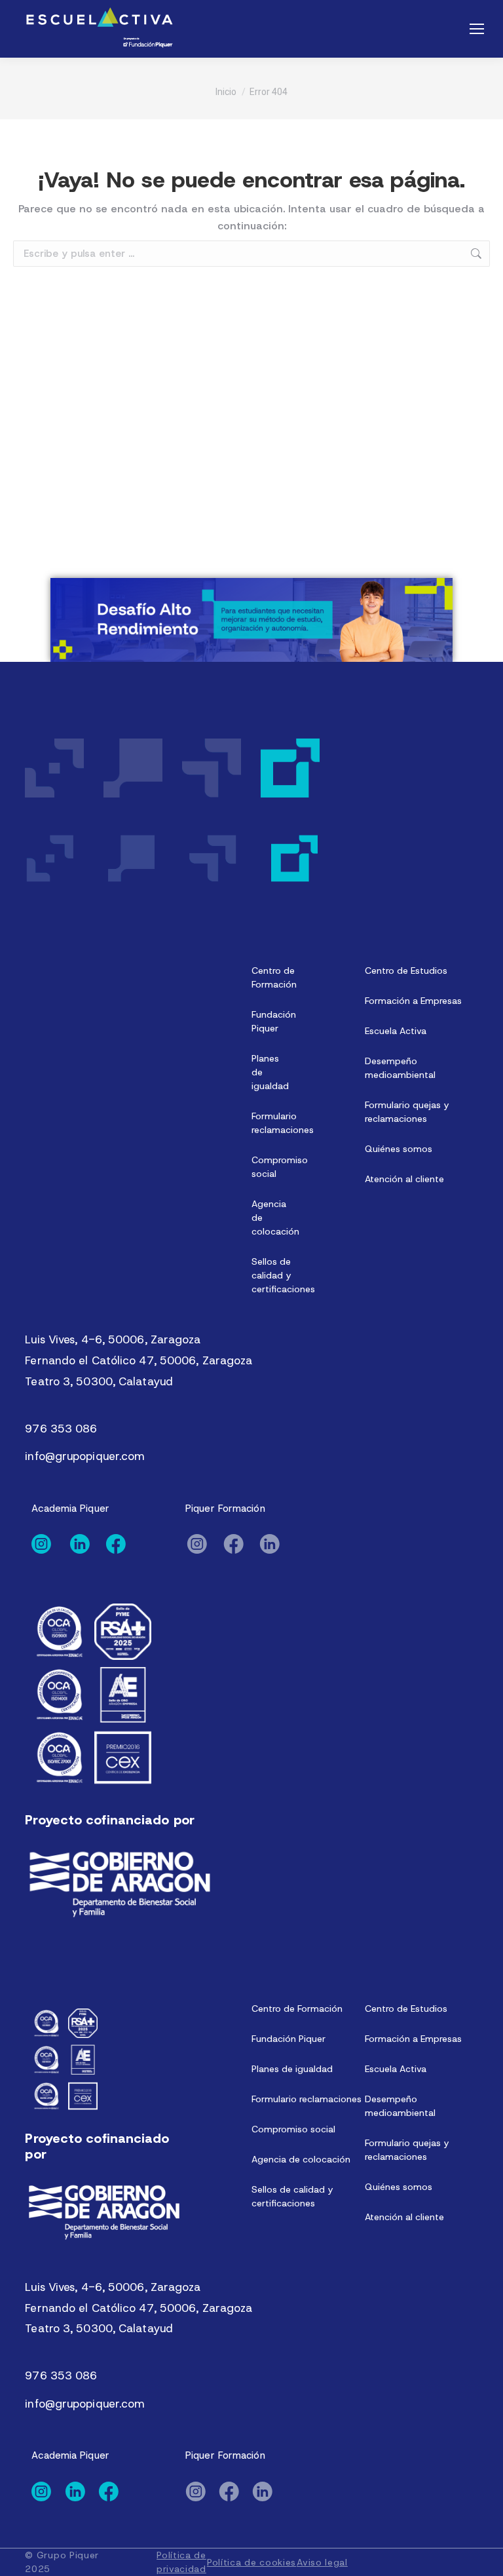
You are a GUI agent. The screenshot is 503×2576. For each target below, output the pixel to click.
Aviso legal (322, 2562)
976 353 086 (61, 1429)
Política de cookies (251, 2562)
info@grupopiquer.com (85, 1456)
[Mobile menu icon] (477, 29)
